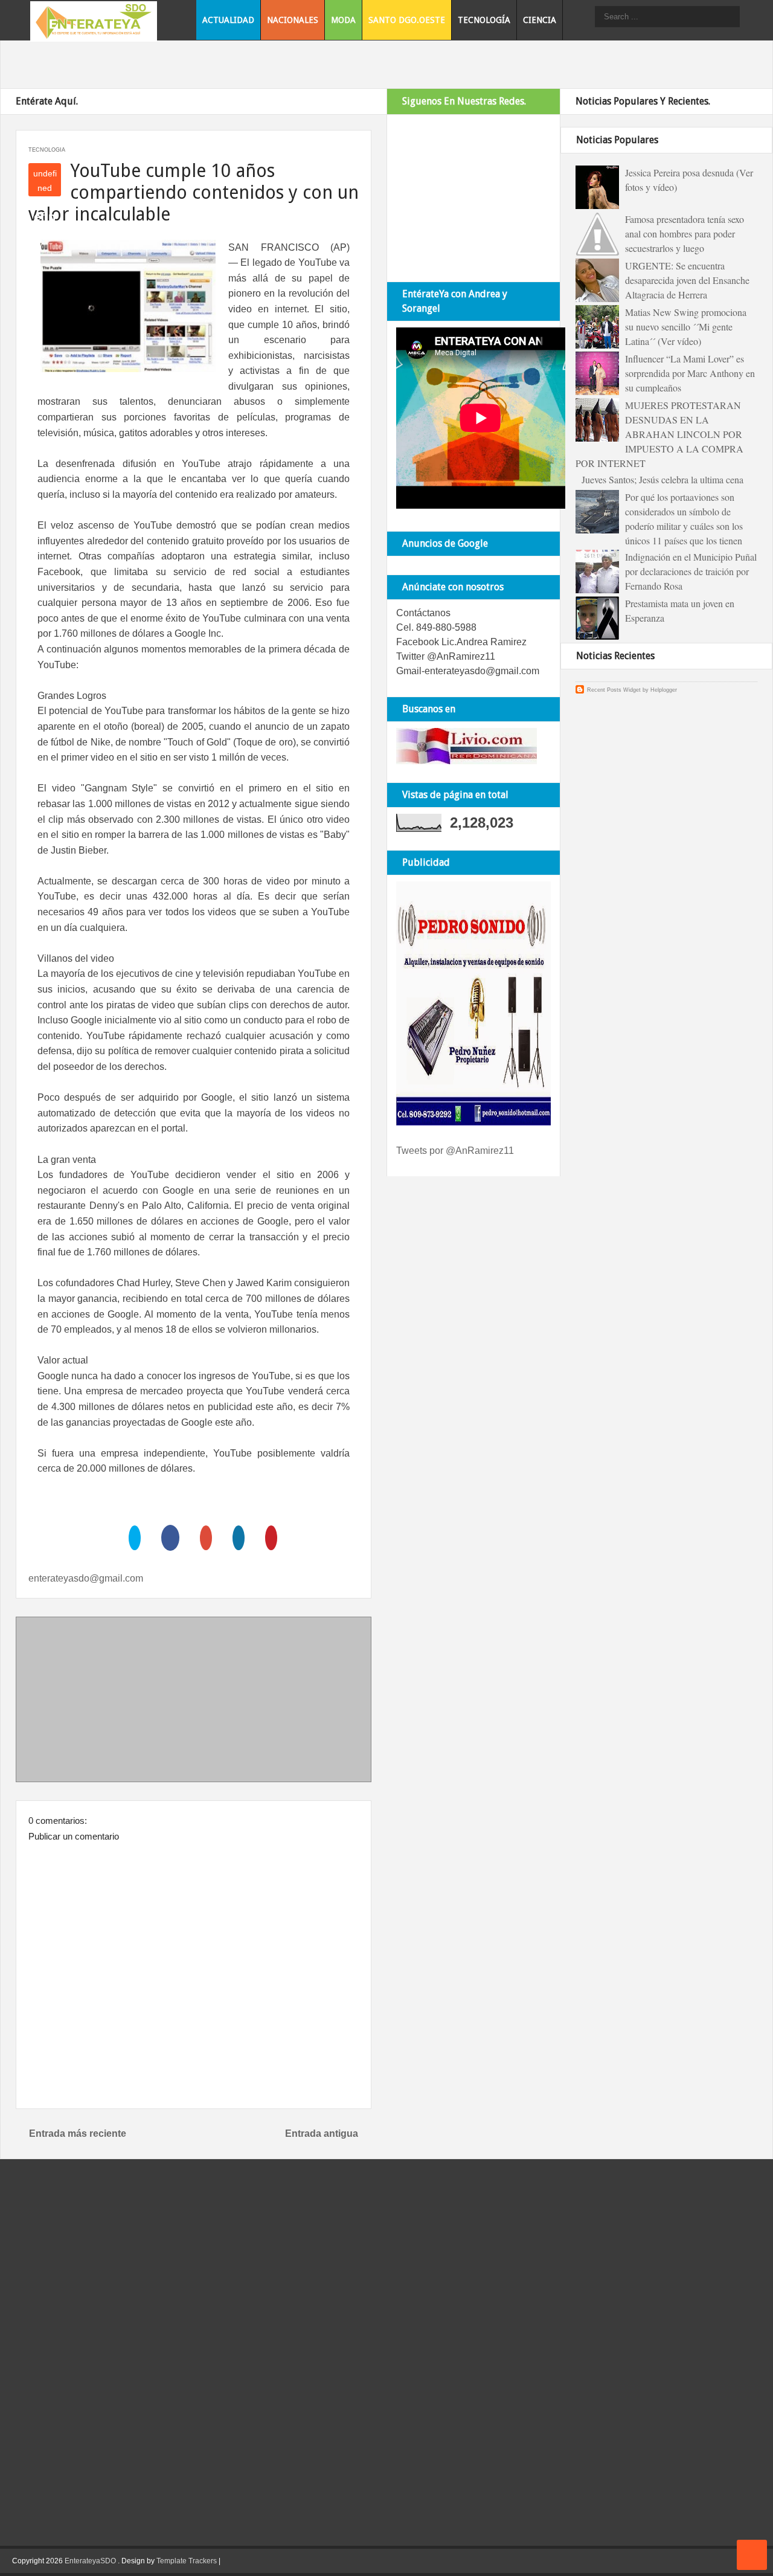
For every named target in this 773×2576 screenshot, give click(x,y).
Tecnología (484, 20)
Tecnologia (47, 150)
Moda (343, 20)
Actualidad (228, 20)
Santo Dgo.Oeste (407, 20)
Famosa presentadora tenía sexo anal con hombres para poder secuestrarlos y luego (685, 233)
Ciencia (540, 20)
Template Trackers (187, 2561)
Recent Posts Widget (614, 690)
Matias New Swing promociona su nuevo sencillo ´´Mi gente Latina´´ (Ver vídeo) (686, 327)
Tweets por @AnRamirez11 (455, 1151)
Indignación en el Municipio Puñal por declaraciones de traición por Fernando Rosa (691, 571)
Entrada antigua (322, 2133)
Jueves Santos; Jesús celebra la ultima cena (662, 479)
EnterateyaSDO (90, 2561)
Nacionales (293, 20)
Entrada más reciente (78, 2133)
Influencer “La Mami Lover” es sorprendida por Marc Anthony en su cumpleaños (690, 373)
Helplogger (664, 690)
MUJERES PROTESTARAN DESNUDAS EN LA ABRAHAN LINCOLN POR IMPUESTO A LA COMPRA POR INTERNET (659, 434)
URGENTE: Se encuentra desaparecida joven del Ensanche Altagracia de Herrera (687, 280)
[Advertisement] (194, 1702)
